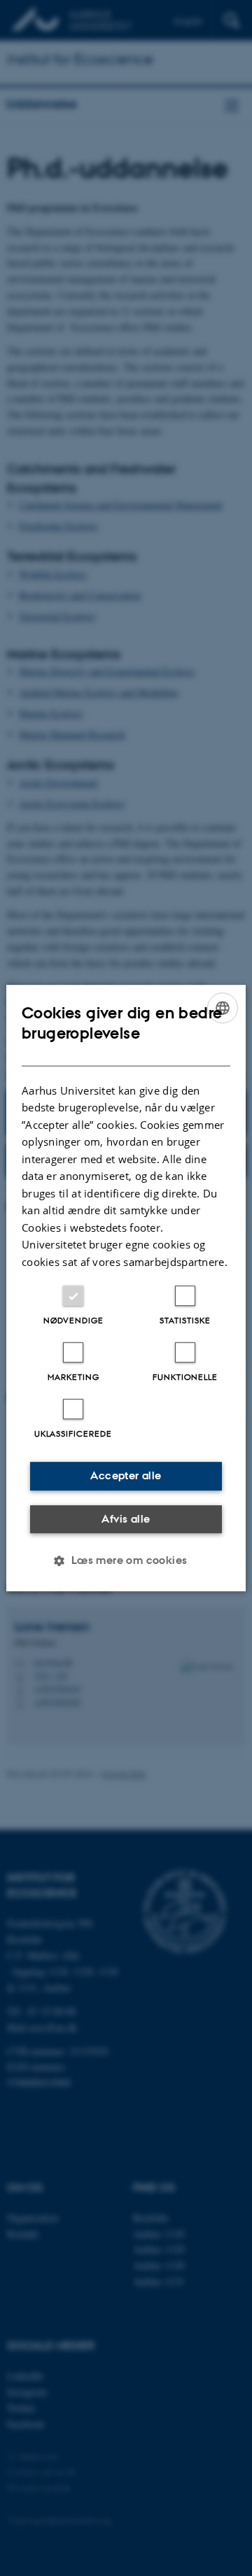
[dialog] (126, 1288)
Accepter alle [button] (126, 1475)
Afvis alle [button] (126, 1519)
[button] (126, 1560)
